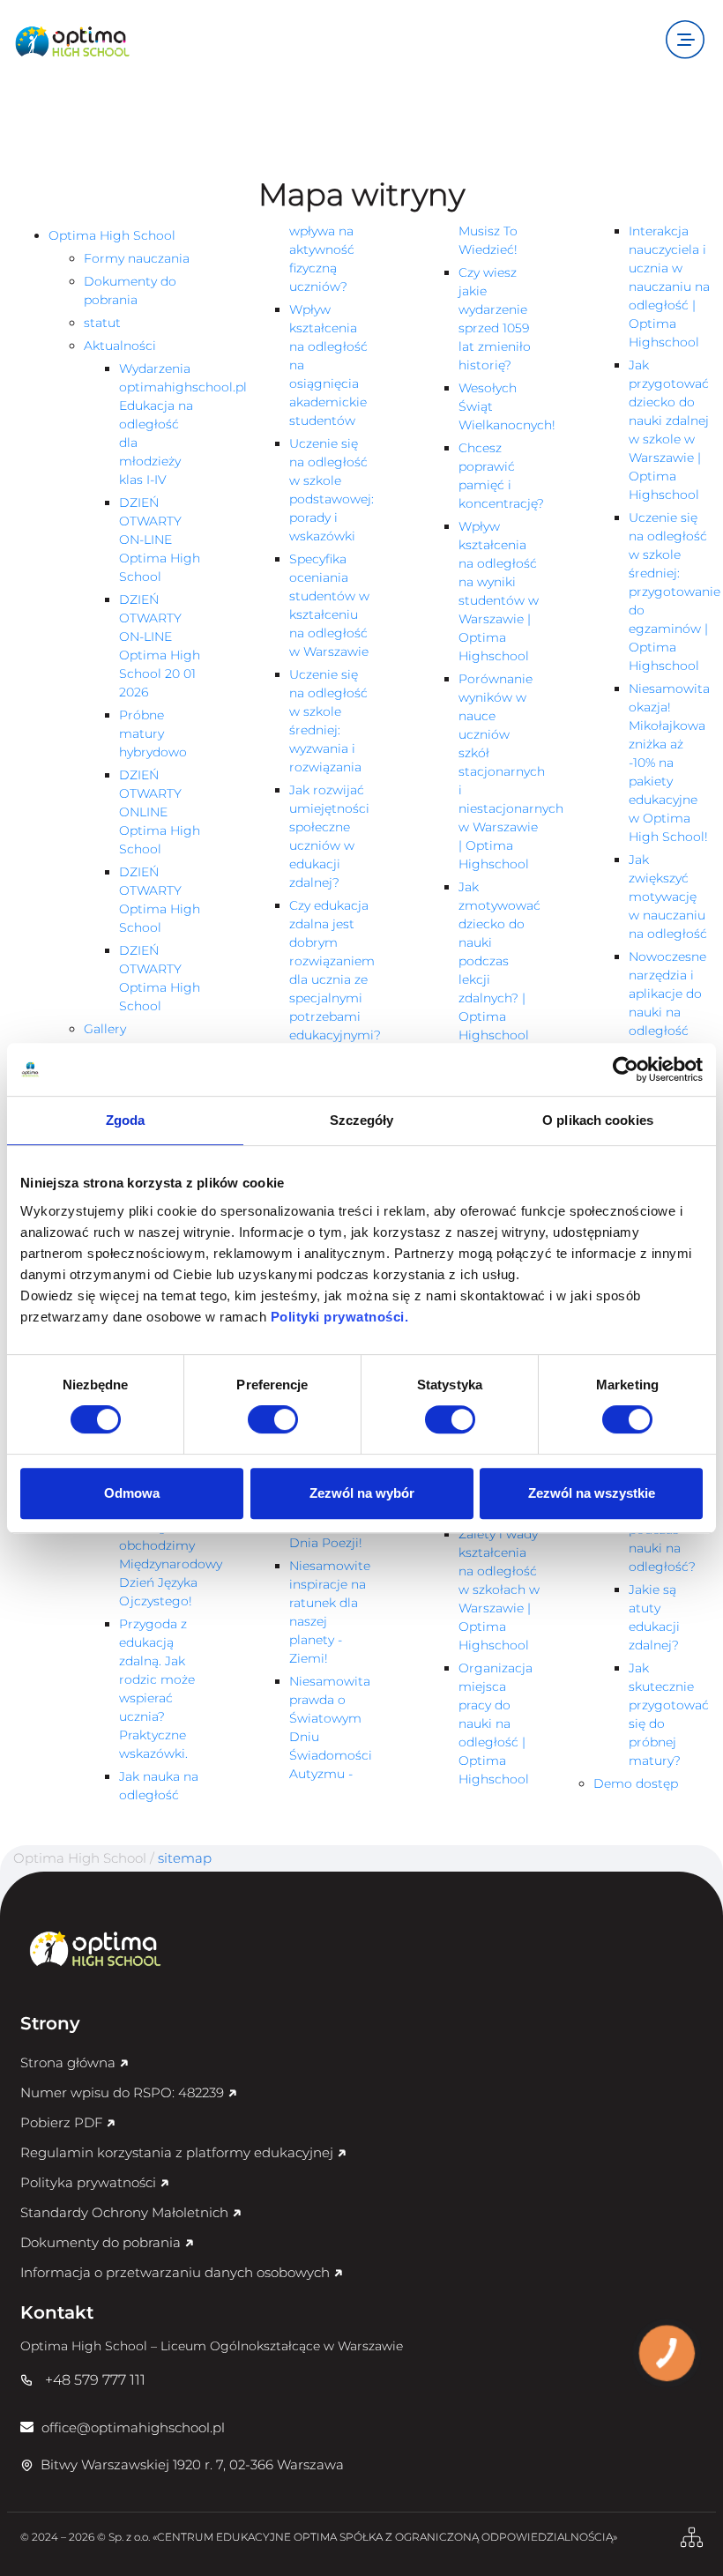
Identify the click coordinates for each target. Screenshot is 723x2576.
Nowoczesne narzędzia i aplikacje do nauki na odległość (667, 994)
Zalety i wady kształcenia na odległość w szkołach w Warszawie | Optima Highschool (499, 1590)
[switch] (273, 1419)
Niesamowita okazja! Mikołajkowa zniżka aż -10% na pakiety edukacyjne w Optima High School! (669, 763)
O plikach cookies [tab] (598, 1120)
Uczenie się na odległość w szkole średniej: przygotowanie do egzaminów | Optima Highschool (675, 592)
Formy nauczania (137, 258)
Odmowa (132, 1493)
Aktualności (120, 346)
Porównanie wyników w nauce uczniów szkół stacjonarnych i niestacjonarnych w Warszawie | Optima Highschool (511, 771)
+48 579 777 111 (95, 2380)
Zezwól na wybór (362, 1493)
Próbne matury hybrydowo (153, 733)
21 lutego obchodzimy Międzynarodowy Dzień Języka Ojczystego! (171, 1564)
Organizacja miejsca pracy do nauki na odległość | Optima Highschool (496, 1724)
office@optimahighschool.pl (131, 2427)
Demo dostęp (636, 1783)
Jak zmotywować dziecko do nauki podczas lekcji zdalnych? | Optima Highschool (499, 961)
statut (102, 323)
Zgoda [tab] (126, 1120)
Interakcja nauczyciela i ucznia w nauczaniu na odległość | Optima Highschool (669, 287)
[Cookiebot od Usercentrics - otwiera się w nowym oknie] (626, 1069)
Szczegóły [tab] (362, 1120)
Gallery (105, 1029)
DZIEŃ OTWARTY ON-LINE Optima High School (160, 540)
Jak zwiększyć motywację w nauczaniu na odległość (668, 897)
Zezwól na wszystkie (592, 1493)
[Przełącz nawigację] (685, 41)
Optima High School (112, 235)
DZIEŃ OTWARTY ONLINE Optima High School (160, 812)
